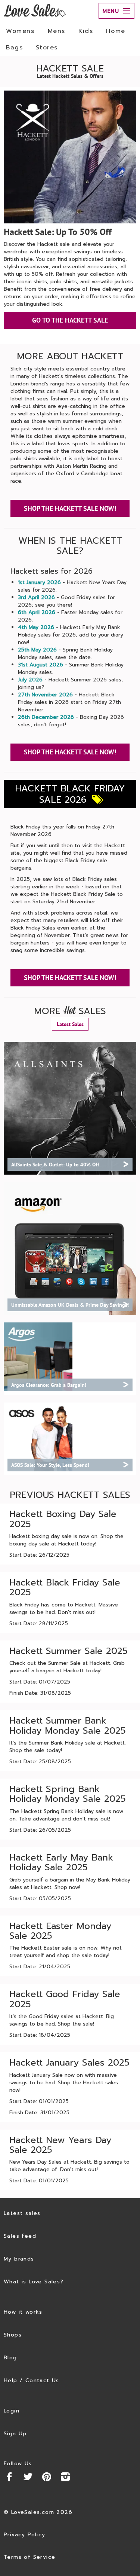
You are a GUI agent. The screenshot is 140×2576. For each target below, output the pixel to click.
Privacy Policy (25, 2535)
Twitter (28, 2477)
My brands (19, 2259)
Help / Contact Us (32, 2380)
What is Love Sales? (34, 2282)
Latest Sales (70, 1024)
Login (12, 2411)
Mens (57, 31)
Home (116, 31)
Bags (14, 48)
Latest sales (22, 2213)
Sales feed (20, 2236)
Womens (20, 31)
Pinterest (47, 2477)
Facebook (9, 2477)
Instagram (65, 2477)
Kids (86, 31)
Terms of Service (29, 2557)
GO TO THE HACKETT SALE (70, 320)
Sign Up (15, 2434)
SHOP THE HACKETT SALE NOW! (70, 508)
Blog (10, 2358)
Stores (47, 48)
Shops (13, 2335)
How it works (23, 2312)
